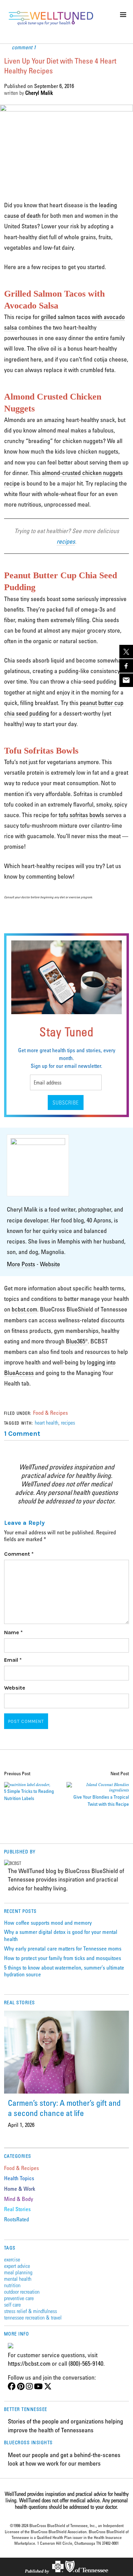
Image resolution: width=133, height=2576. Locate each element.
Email (13, 1660)
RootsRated (17, 2219)
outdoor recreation (22, 2291)
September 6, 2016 (54, 86)
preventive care (19, 2298)
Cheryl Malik (39, 93)
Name (13, 1632)
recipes (68, 1422)
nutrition (12, 2285)
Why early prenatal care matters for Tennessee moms (63, 1948)
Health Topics (19, 2178)
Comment (19, 1554)
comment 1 (24, 47)
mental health (18, 2279)
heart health (47, 1422)
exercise (12, 2259)
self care (12, 2304)
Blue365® (77, 1341)
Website (50, 1264)
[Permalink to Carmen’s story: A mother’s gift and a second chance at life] (67, 2052)
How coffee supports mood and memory (48, 1923)
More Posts (21, 1264)
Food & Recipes (50, 1413)
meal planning (18, 2272)
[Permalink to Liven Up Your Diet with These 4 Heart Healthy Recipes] (66, 109)
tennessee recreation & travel (33, 2317)
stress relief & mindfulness (31, 2311)
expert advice (17, 2266)
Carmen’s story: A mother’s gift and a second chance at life (64, 2108)
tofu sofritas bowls (81, 815)
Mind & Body (19, 2199)
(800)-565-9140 (86, 2363)
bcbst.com (24, 1309)
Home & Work (20, 2189)
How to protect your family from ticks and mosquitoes (63, 1958)
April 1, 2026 (21, 2125)
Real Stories (17, 2209)
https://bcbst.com (29, 2363)
